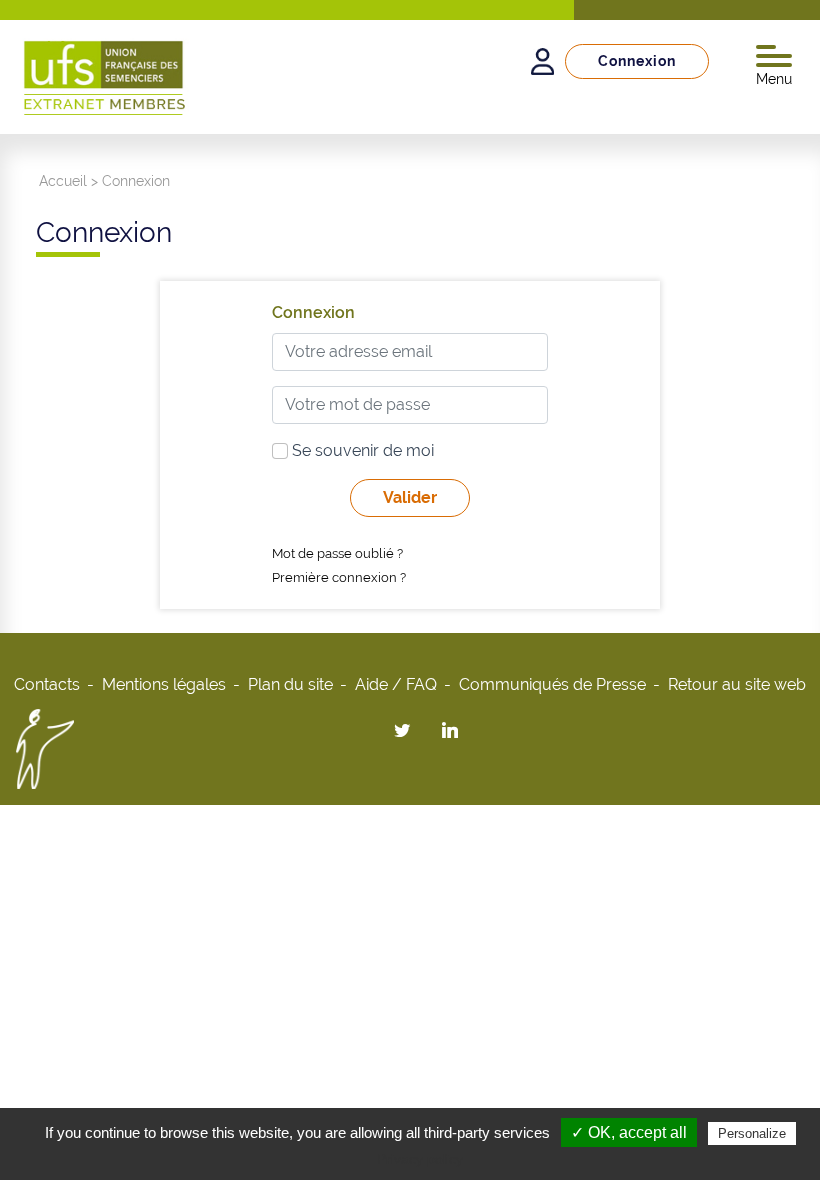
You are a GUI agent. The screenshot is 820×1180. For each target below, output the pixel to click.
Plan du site (290, 684)
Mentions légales (164, 684)
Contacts (47, 684)
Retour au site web (737, 684)
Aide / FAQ (396, 684)
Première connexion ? (339, 577)
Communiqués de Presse (552, 684)
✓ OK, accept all (629, 1132)
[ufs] (105, 71)
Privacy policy (420, 1159)
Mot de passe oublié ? (337, 553)
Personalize (752, 1133)
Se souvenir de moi (361, 450)
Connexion (637, 61)
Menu (774, 79)
